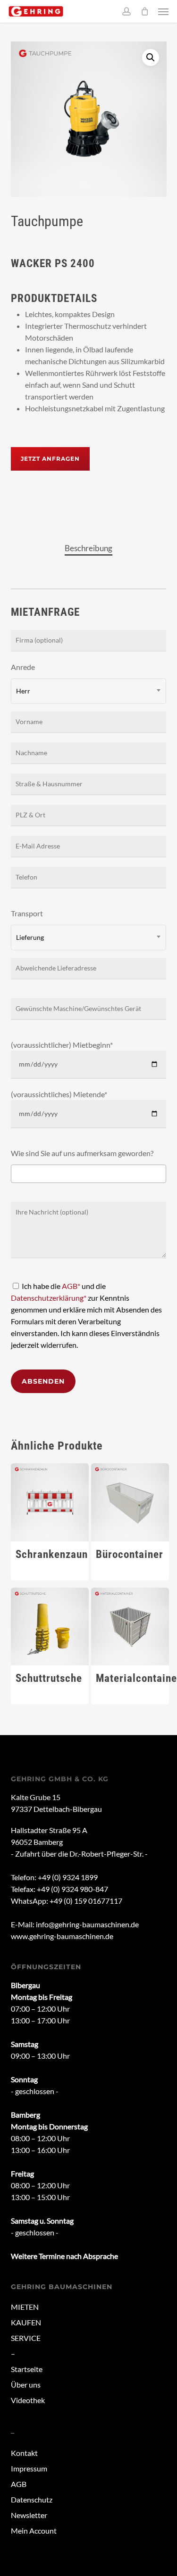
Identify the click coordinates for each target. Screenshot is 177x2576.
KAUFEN (26, 2322)
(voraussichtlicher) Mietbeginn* (62, 1045)
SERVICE (26, 2338)
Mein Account (34, 2531)
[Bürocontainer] (130, 1502)
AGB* (71, 1286)
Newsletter (29, 2515)
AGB (19, 2484)
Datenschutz (32, 2499)
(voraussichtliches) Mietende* (59, 1094)
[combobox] (89, 691)
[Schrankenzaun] (50, 1502)
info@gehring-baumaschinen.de (87, 1924)
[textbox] (16, 1174)
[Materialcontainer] (130, 1627)
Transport (27, 925)
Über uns (26, 2384)
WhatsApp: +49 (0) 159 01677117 (67, 1901)
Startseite (27, 2369)
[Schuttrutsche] (50, 1627)
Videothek (28, 2400)
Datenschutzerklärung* (49, 1298)
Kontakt (24, 2453)
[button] (163, 11)
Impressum (29, 2468)
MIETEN (25, 2307)
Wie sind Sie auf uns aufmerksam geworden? (82, 1153)
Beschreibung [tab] (88, 548)
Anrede (23, 679)
